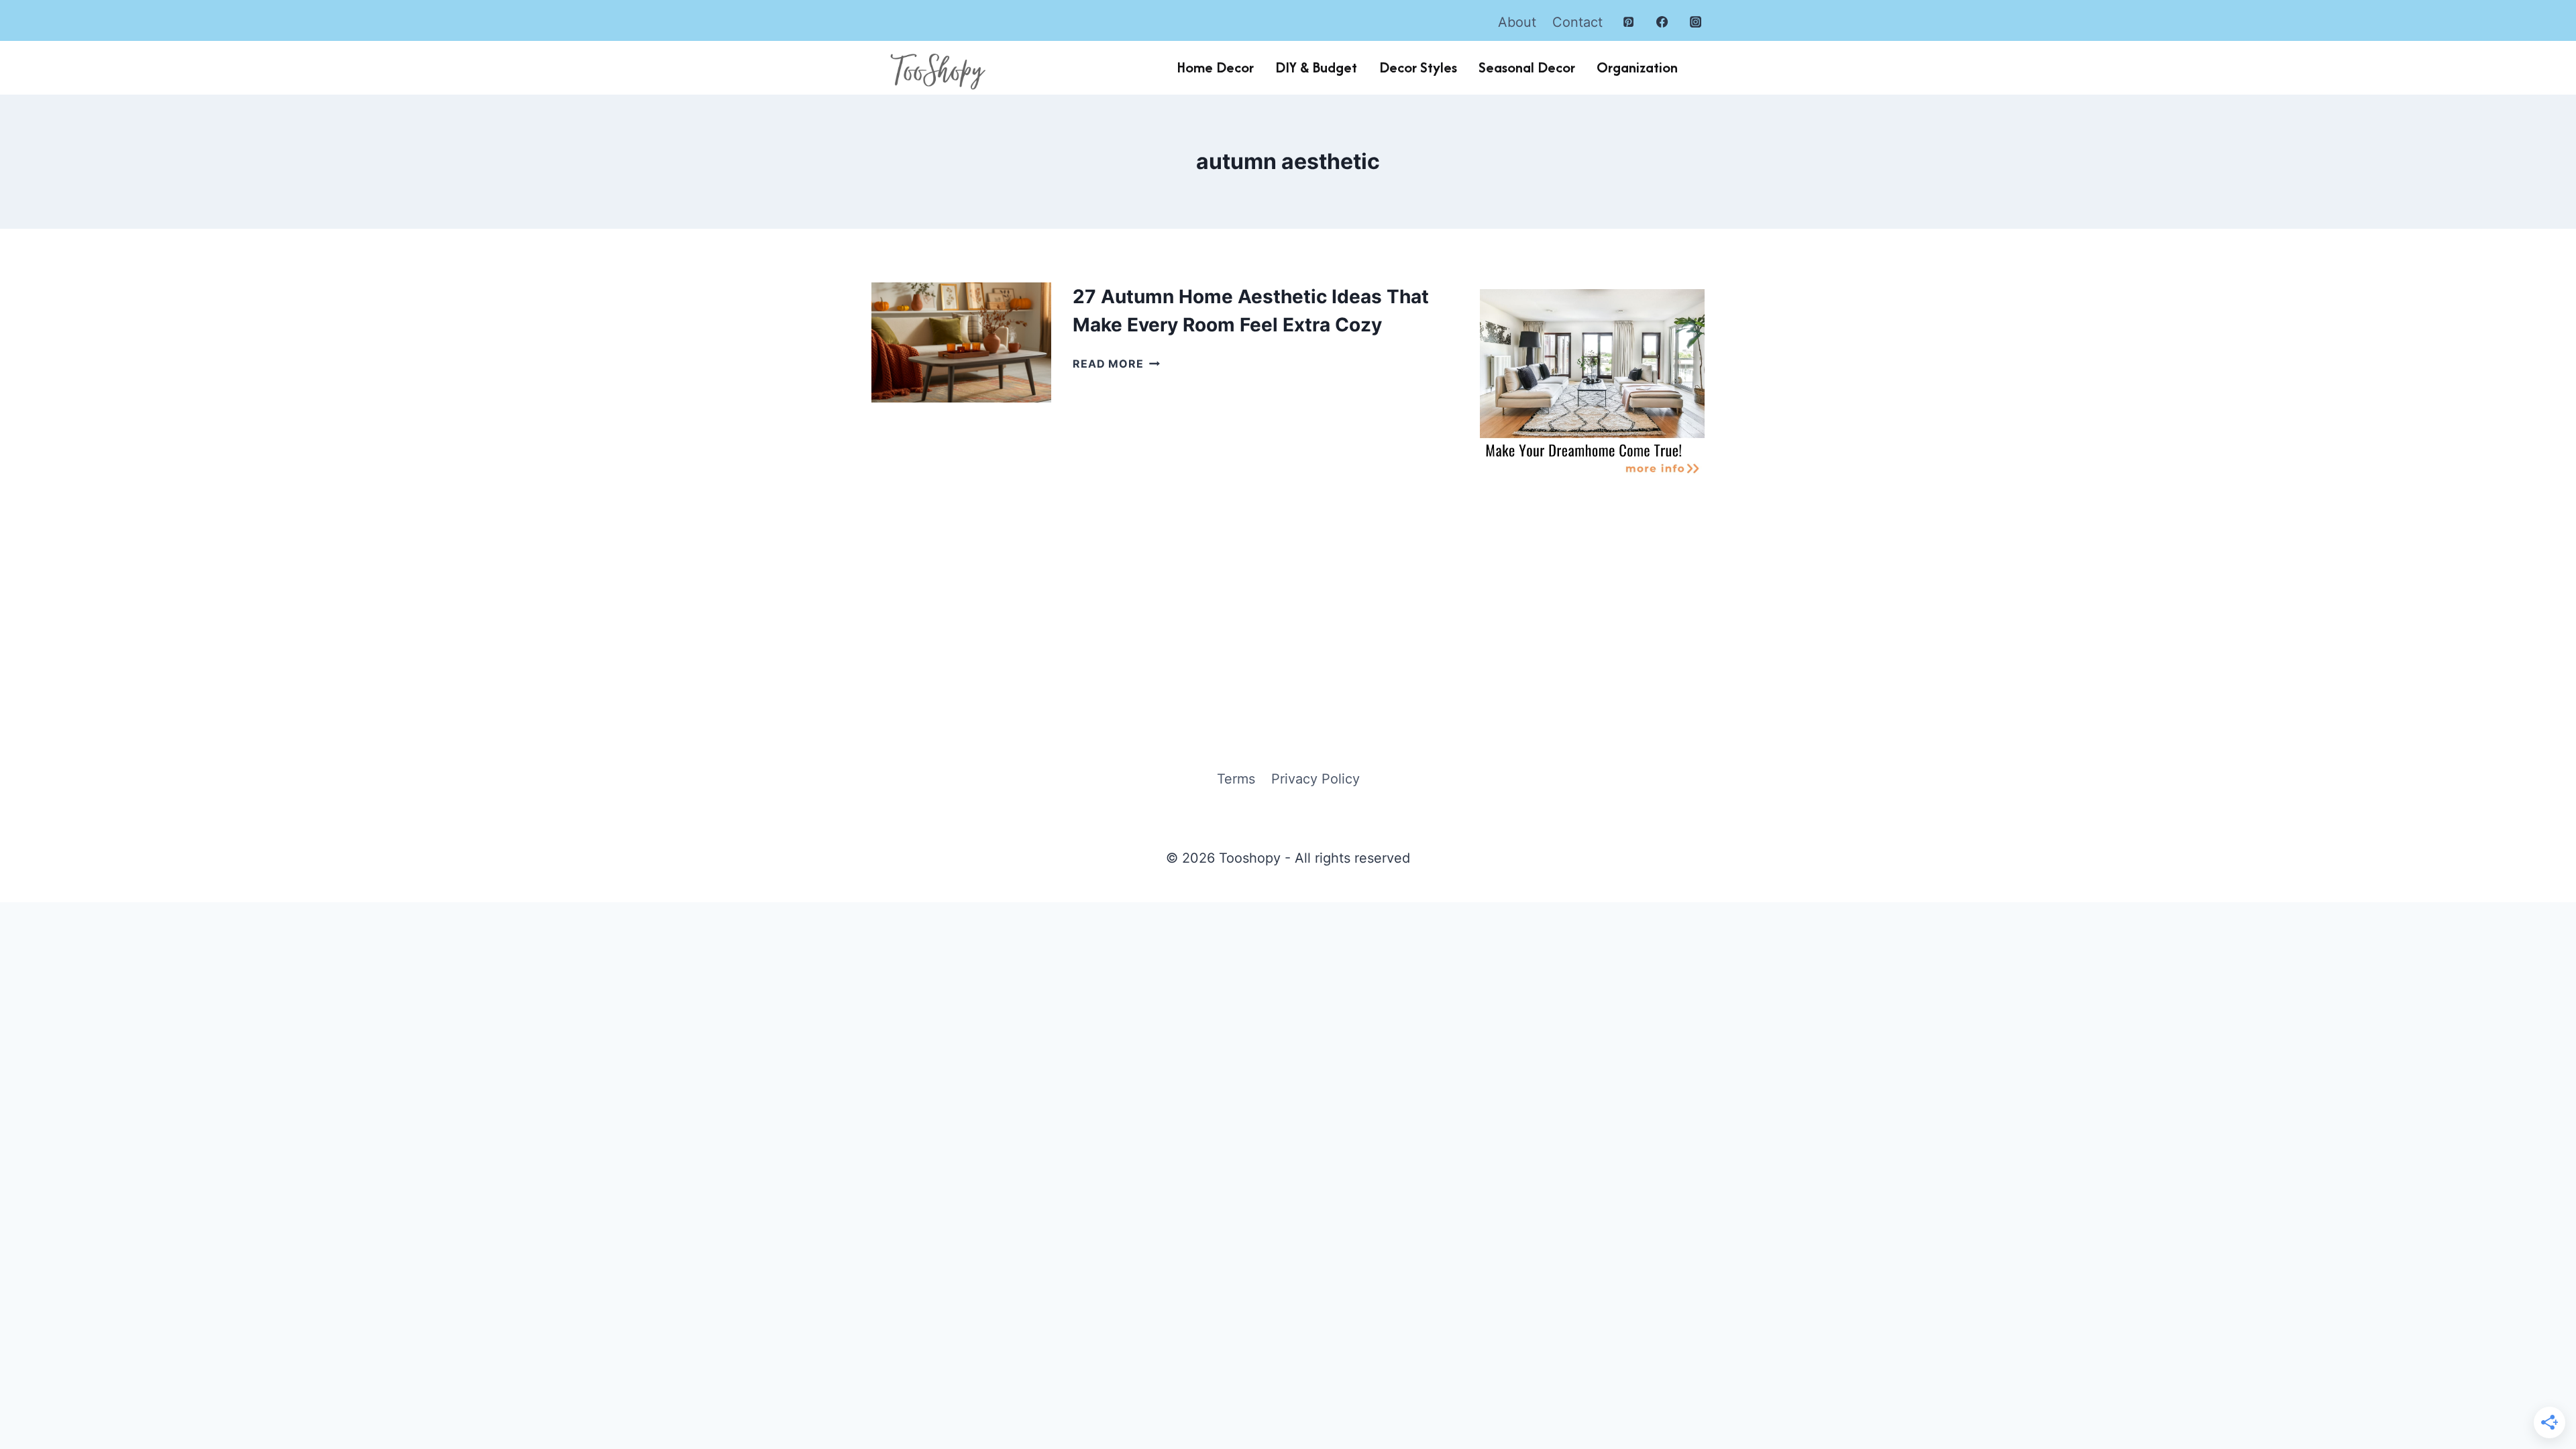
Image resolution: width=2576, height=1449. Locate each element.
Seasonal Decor (1527, 67)
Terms (1236, 779)
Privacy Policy (1316, 779)
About (1517, 22)
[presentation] (961, 342)
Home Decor (1215, 67)
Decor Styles (1418, 67)
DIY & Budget (1316, 67)
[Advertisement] (1592, 596)
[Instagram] (1696, 22)
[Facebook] (1662, 22)
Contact (1577, 22)
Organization (1637, 67)
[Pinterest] (1629, 22)
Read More (1116, 364)
